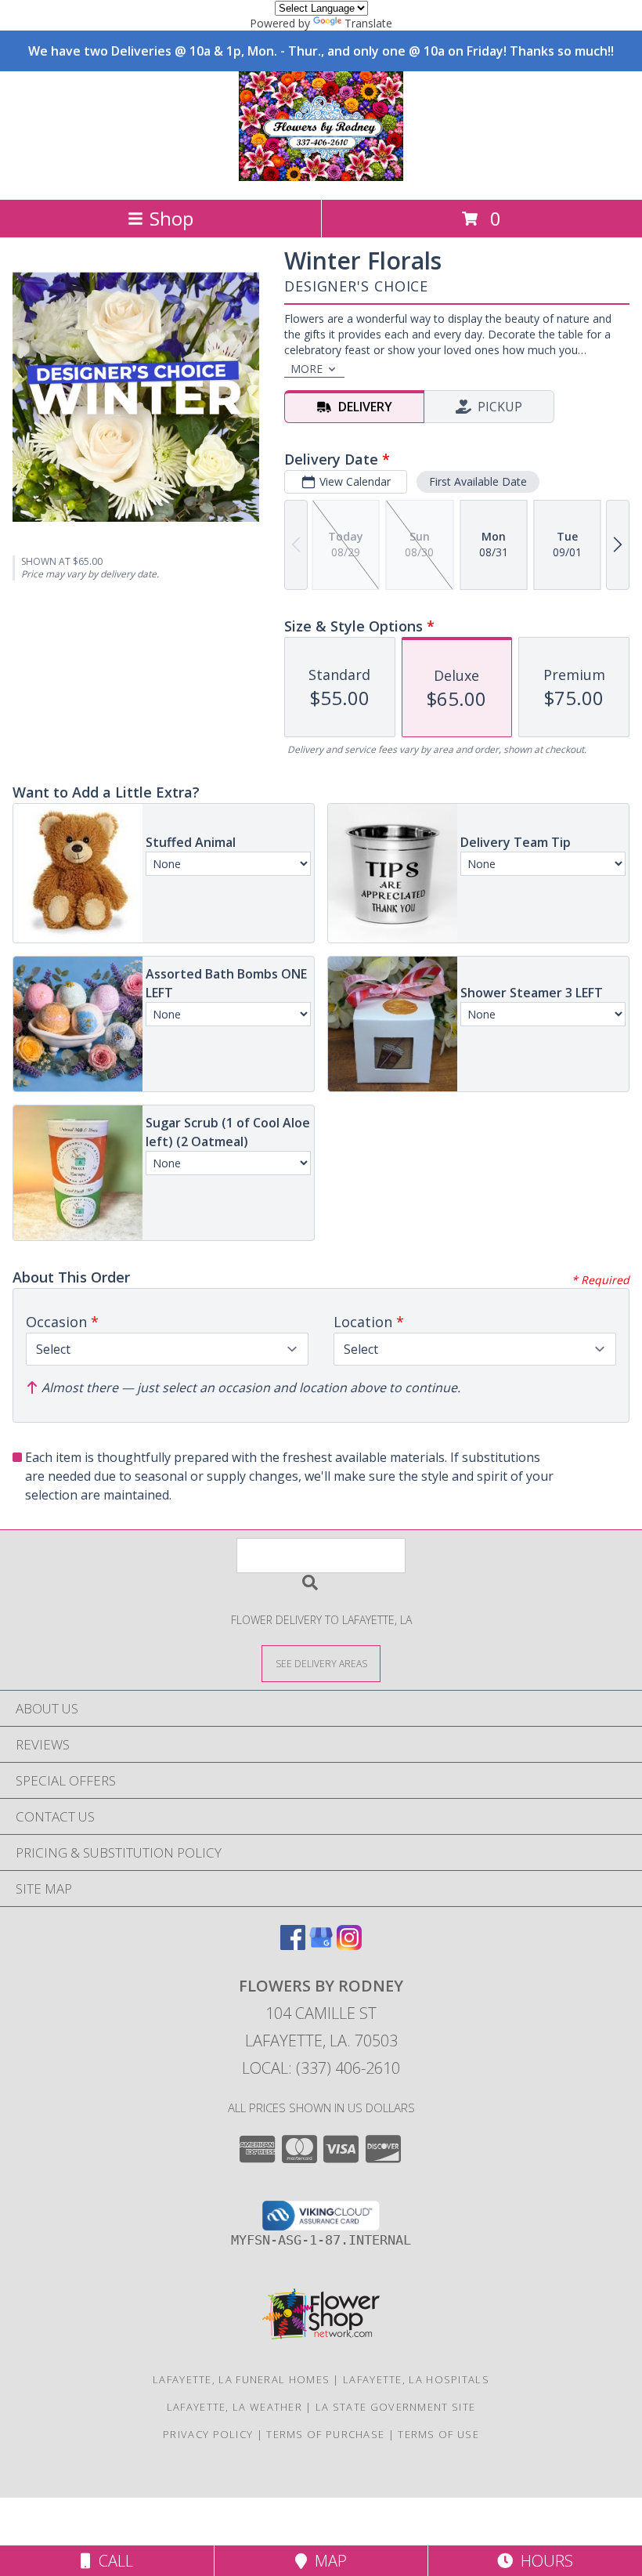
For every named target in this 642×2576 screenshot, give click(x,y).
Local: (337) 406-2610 (321, 2068)
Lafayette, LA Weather (234, 2407)
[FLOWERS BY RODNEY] (321, 177)
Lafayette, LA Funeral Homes (241, 2379)
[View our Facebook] (293, 1945)
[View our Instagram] (349, 1945)
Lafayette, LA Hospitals (416, 2379)
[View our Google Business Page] (321, 1945)
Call (112, 2561)
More (307, 369)
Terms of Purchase (325, 2434)
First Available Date (478, 481)
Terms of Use (438, 2434)
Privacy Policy (208, 2434)
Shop (171, 218)
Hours (543, 2561)
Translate (368, 23)
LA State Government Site (395, 2407)
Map (327, 2561)
